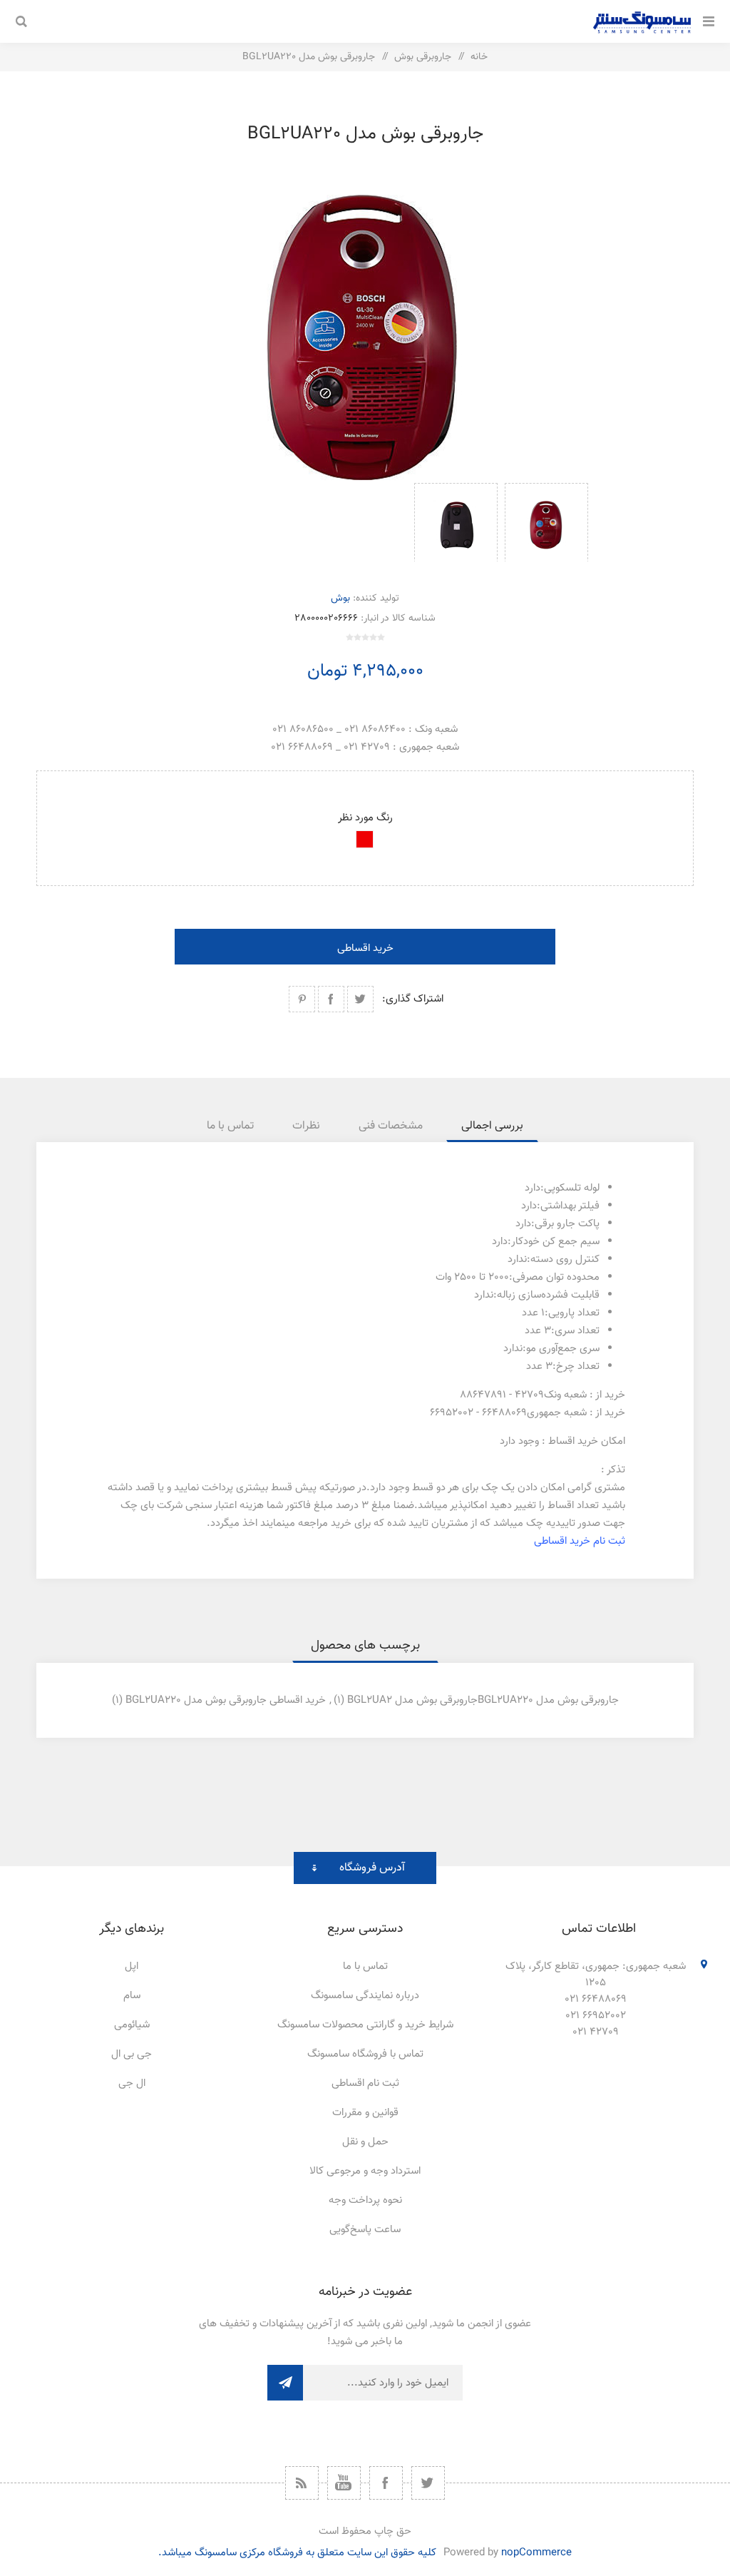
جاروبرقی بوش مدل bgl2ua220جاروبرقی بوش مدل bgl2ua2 (483, 1700)
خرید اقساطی (365, 948)
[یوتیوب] (344, 2483)
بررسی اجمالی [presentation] (492, 1126)
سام (132, 1996)
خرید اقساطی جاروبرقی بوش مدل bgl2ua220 (226, 1700)
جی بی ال (132, 2054)
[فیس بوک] (386, 2483)
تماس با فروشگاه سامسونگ (365, 2054)
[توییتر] (428, 2483)
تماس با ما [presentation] (230, 1126)
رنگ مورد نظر (365, 818)
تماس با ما (365, 1966)
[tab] (492, 1126)
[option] (546, 522)
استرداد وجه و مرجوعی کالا (365, 2171)
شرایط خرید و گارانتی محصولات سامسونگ (365, 2025)
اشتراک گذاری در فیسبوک (331, 999)
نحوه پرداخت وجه (365, 2200)
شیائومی (132, 2025)
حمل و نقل (365, 2142)
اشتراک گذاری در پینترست (302, 999)
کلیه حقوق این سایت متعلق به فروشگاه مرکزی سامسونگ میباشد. (297, 2553)
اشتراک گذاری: (413, 999)
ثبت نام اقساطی (365, 2083)
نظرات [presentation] (306, 1126)
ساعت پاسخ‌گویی (365, 2230)
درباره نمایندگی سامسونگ (365, 1996)
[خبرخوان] (302, 2483)
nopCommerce (536, 2553)
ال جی (132, 2083)
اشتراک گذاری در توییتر (360, 999)
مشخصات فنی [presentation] (391, 1126)
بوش (340, 599)
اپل (132, 1966)
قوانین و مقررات (365, 2113)
